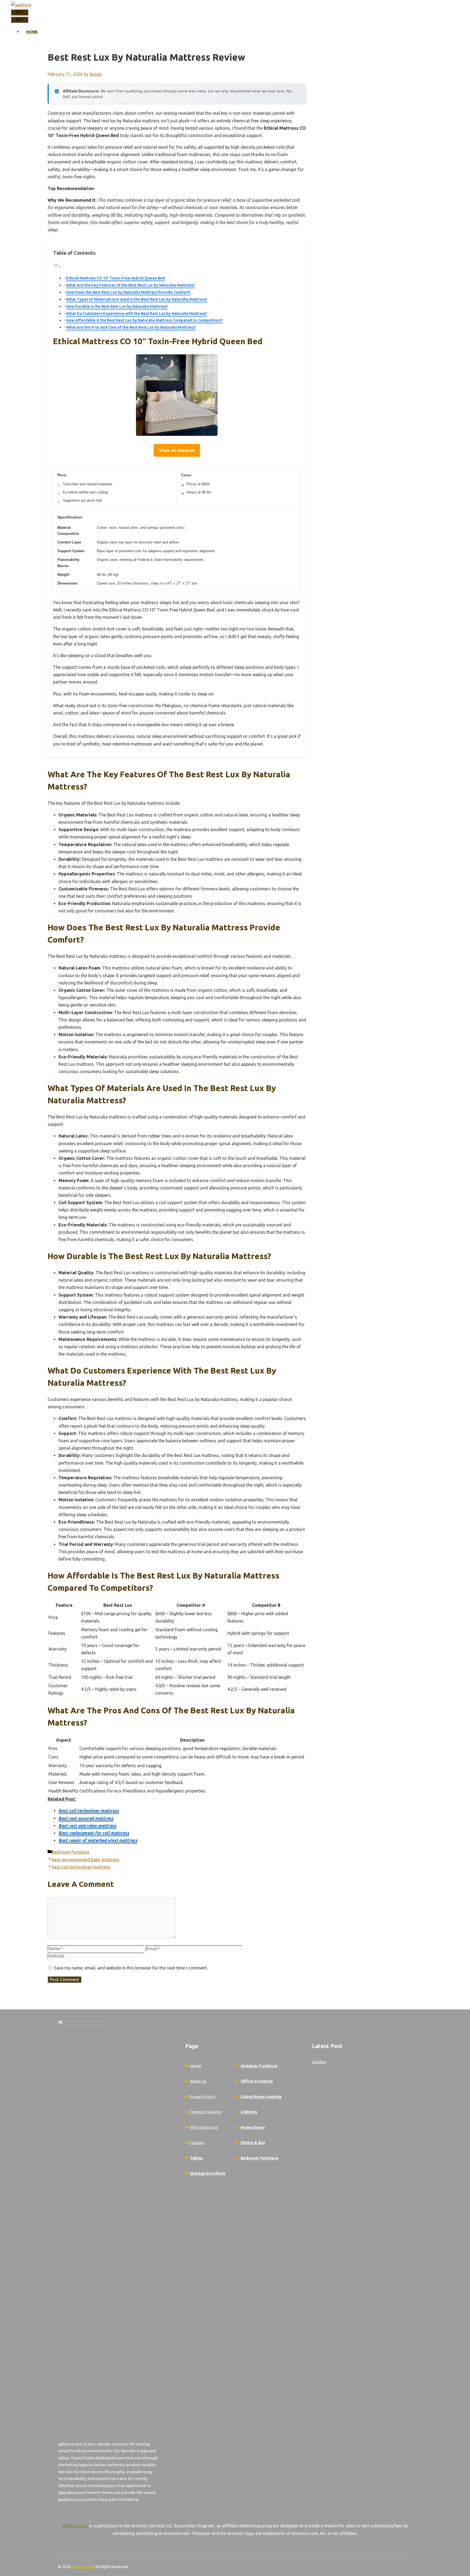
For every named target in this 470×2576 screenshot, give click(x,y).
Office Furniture (257, 2081)
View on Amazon (177, 450)
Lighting (249, 2112)
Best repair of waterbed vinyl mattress (98, 1840)
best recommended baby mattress (86, 1860)
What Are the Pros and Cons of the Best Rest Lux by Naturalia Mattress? (131, 327)
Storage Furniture (207, 2173)
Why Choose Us (204, 2127)
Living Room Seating (261, 2097)
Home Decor (253, 2127)
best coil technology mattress (81, 1867)
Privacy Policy (202, 2097)
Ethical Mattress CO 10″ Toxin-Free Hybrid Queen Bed (116, 278)
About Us (198, 2081)
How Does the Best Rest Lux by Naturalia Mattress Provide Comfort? (128, 292)
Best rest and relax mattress (87, 1826)
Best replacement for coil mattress (94, 1833)
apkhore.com (75, 2526)
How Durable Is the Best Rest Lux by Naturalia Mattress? (117, 306)
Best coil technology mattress (89, 1811)
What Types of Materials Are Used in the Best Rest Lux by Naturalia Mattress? (137, 299)
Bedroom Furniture (71, 1852)
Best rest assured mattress (86, 1818)
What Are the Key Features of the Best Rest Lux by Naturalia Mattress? (130, 285)
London (319, 2062)
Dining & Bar (253, 2142)
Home (32, 32)
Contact (197, 2142)
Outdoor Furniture (259, 2066)
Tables (196, 2158)
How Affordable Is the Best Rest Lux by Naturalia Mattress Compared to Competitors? (144, 320)
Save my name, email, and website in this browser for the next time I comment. (131, 1968)
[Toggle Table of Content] (57, 266)
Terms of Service (205, 2112)
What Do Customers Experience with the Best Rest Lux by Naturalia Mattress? (137, 313)
